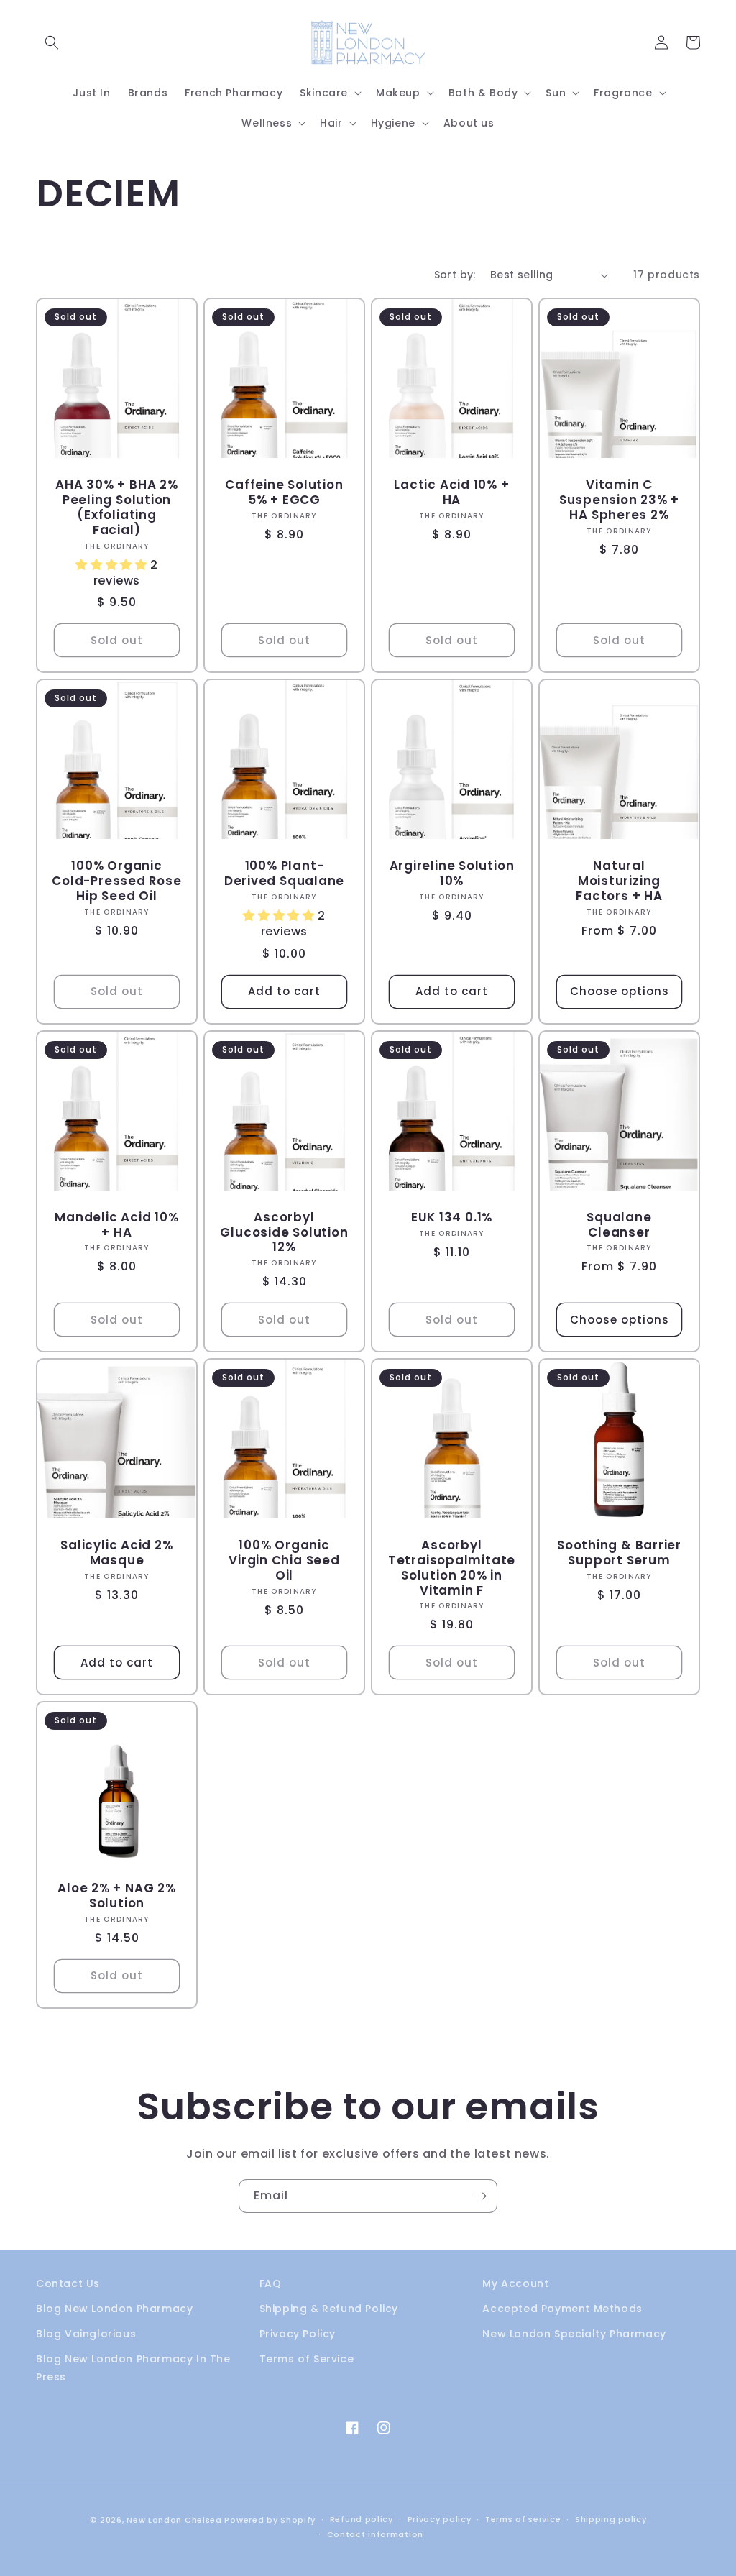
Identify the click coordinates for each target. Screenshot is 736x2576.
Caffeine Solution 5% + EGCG (284, 492)
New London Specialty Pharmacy (574, 2334)
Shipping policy (611, 2519)
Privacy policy (440, 2519)
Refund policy (362, 2519)
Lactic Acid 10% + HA (451, 492)
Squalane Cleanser (619, 1225)
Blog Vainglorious (86, 2334)
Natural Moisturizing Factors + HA (619, 881)
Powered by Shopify (270, 2520)
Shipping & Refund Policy (329, 2309)
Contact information (375, 2534)
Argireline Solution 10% (452, 874)
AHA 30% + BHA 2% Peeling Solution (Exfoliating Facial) (116, 507)
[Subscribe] (481, 2196)
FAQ (271, 2283)
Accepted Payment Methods (562, 2309)
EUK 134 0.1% (452, 1218)
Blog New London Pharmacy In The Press (133, 2368)
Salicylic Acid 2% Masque (116, 1553)
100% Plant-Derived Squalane (284, 874)
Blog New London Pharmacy (114, 2309)
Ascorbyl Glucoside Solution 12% (284, 1232)
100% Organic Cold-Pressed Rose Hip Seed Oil (116, 881)
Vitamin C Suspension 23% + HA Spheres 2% (619, 500)
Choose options (620, 991)
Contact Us (68, 2283)
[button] (52, 42)
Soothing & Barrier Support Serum (619, 1553)
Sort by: (455, 275)
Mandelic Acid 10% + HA (116, 1225)
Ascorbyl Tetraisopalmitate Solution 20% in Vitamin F (452, 1568)
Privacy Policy (298, 2334)
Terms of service (523, 2519)
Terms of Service (307, 2359)
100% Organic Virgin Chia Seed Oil (284, 1560)
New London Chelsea (174, 2520)
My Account (515, 2283)
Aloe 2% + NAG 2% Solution (116, 1896)
